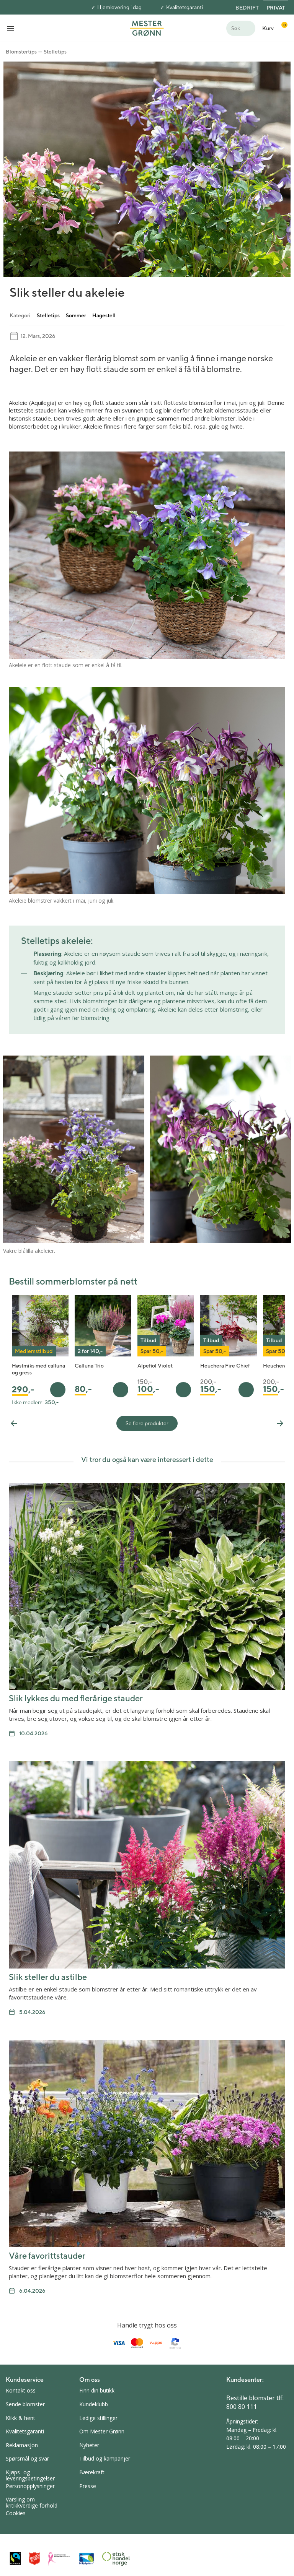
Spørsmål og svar (27, 2458)
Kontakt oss (21, 2390)
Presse (88, 2486)
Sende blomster (25, 2404)
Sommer (76, 315)
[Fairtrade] (15, 2559)
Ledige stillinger (98, 2418)
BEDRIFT (247, 8)
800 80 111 (242, 2407)
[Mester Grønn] (147, 28)
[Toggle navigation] (11, 28)
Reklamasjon (22, 2445)
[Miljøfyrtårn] (87, 2559)
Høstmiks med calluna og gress (38, 1369)
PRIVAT (276, 8)
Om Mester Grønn (102, 2431)
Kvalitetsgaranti (185, 7)
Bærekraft (92, 2472)
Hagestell (104, 315)
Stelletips (55, 52)
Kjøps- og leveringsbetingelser (30, 2475)
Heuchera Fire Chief (225, 1366)
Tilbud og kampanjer (105, 2458)
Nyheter (89, 2445)
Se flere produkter (147, 1423)
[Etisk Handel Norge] (116, 2559)
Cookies (16, 2513)
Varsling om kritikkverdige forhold (32, 2502)
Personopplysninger (30, 2486)
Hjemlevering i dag (119, 7)
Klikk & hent (20, 2418)
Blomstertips (21, 52)
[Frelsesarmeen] (34, 2559)
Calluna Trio (89, 1366)
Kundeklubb (94, 2404)
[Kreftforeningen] (59, 2559)
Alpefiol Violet (155, 1366)
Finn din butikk (97, 2390)
